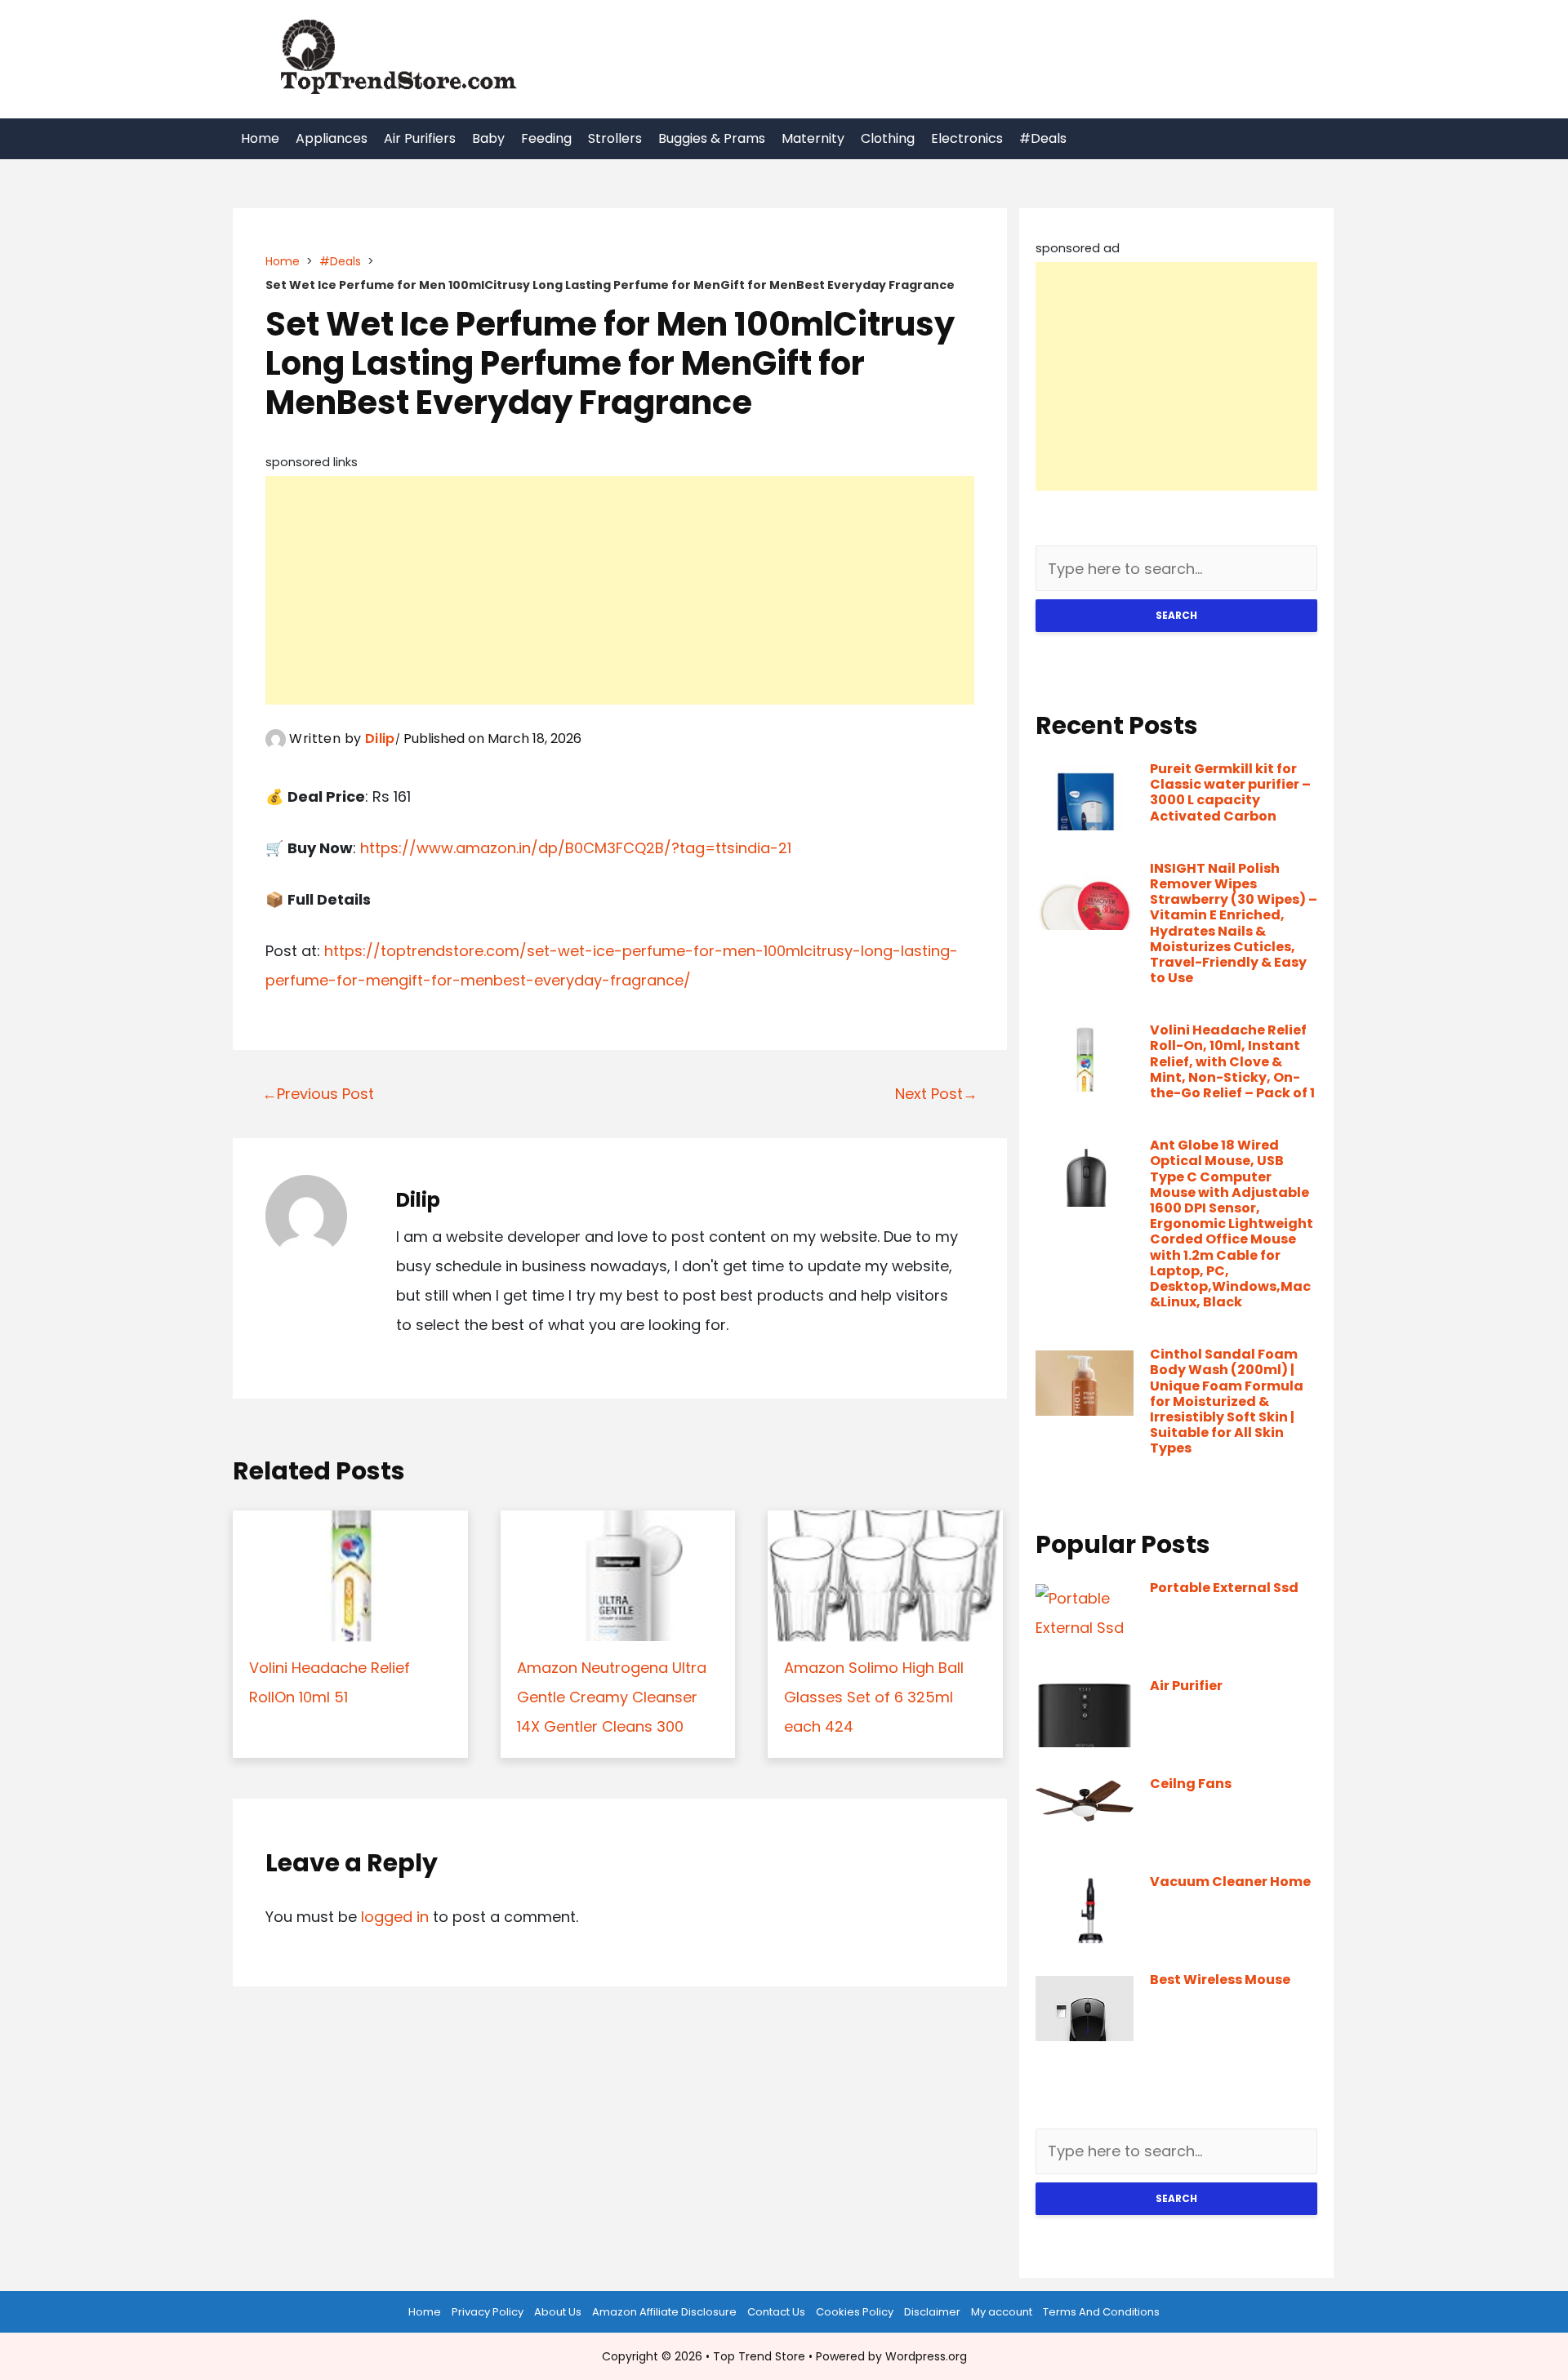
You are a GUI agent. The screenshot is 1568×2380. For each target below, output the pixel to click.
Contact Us (776, 2312)
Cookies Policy (855, 2312)
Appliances (332, 138)
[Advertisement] (620, 590)
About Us (558, 2312)
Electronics (967, 138)
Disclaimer (932, 2312)
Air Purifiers (420, 138)
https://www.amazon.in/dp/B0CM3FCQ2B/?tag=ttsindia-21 (576, 848)
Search (1176, 615)
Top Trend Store (759, 2356)
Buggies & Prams (712, 138)
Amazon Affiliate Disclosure (664, 2312)
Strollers (615, 138)
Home (260, 138)
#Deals (1043, 138)
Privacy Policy (488, 2312)
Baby (488, 138)
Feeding (546, 138)
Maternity (813, 138)
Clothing (888, 138)
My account (1002, 2312)
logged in (395, 1917)
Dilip (380, 738)
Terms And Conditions (1101, 2312)
